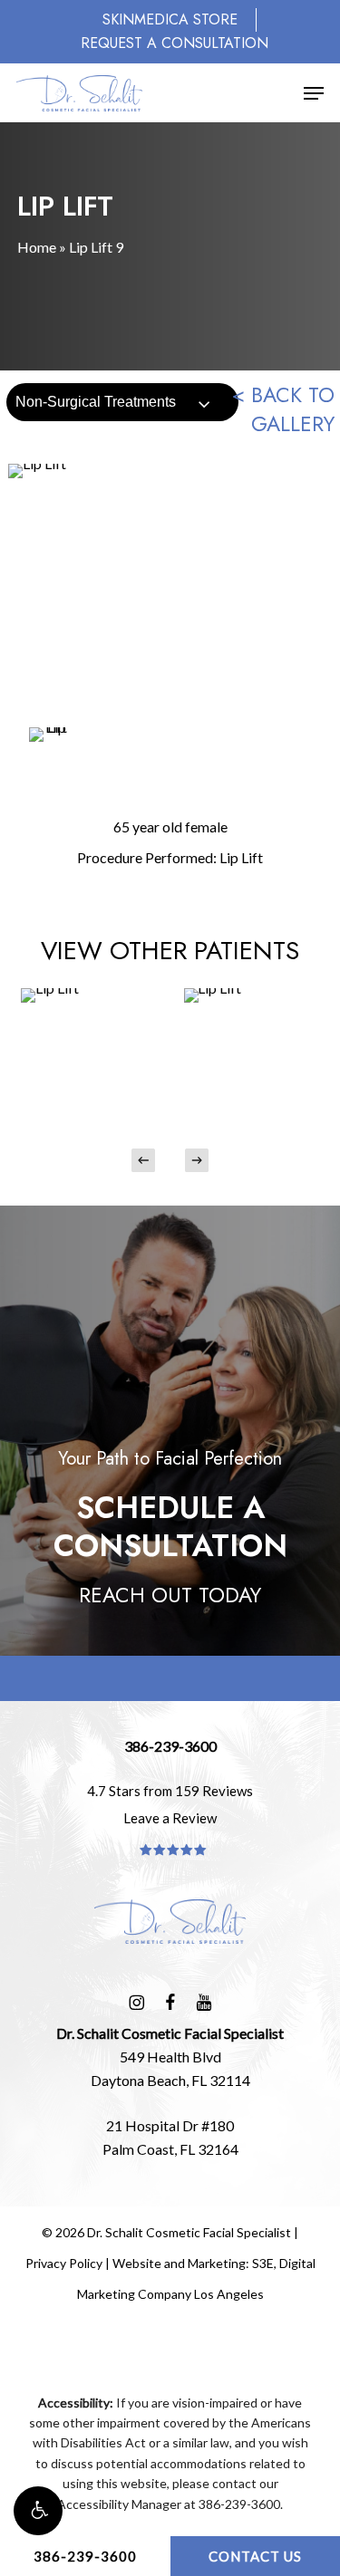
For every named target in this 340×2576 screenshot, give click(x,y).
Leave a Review (170, 1818)
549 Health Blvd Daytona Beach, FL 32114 (170, 2057)
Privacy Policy (64, 2263)
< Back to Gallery (283, 409)
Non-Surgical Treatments (96, 402)
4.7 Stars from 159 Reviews (170, 1791)
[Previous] (143, 1160)
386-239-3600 (85, 2556)
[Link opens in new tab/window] (136, 2000)
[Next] (197, 1160)
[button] (38, 2511)
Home (37, 247)
